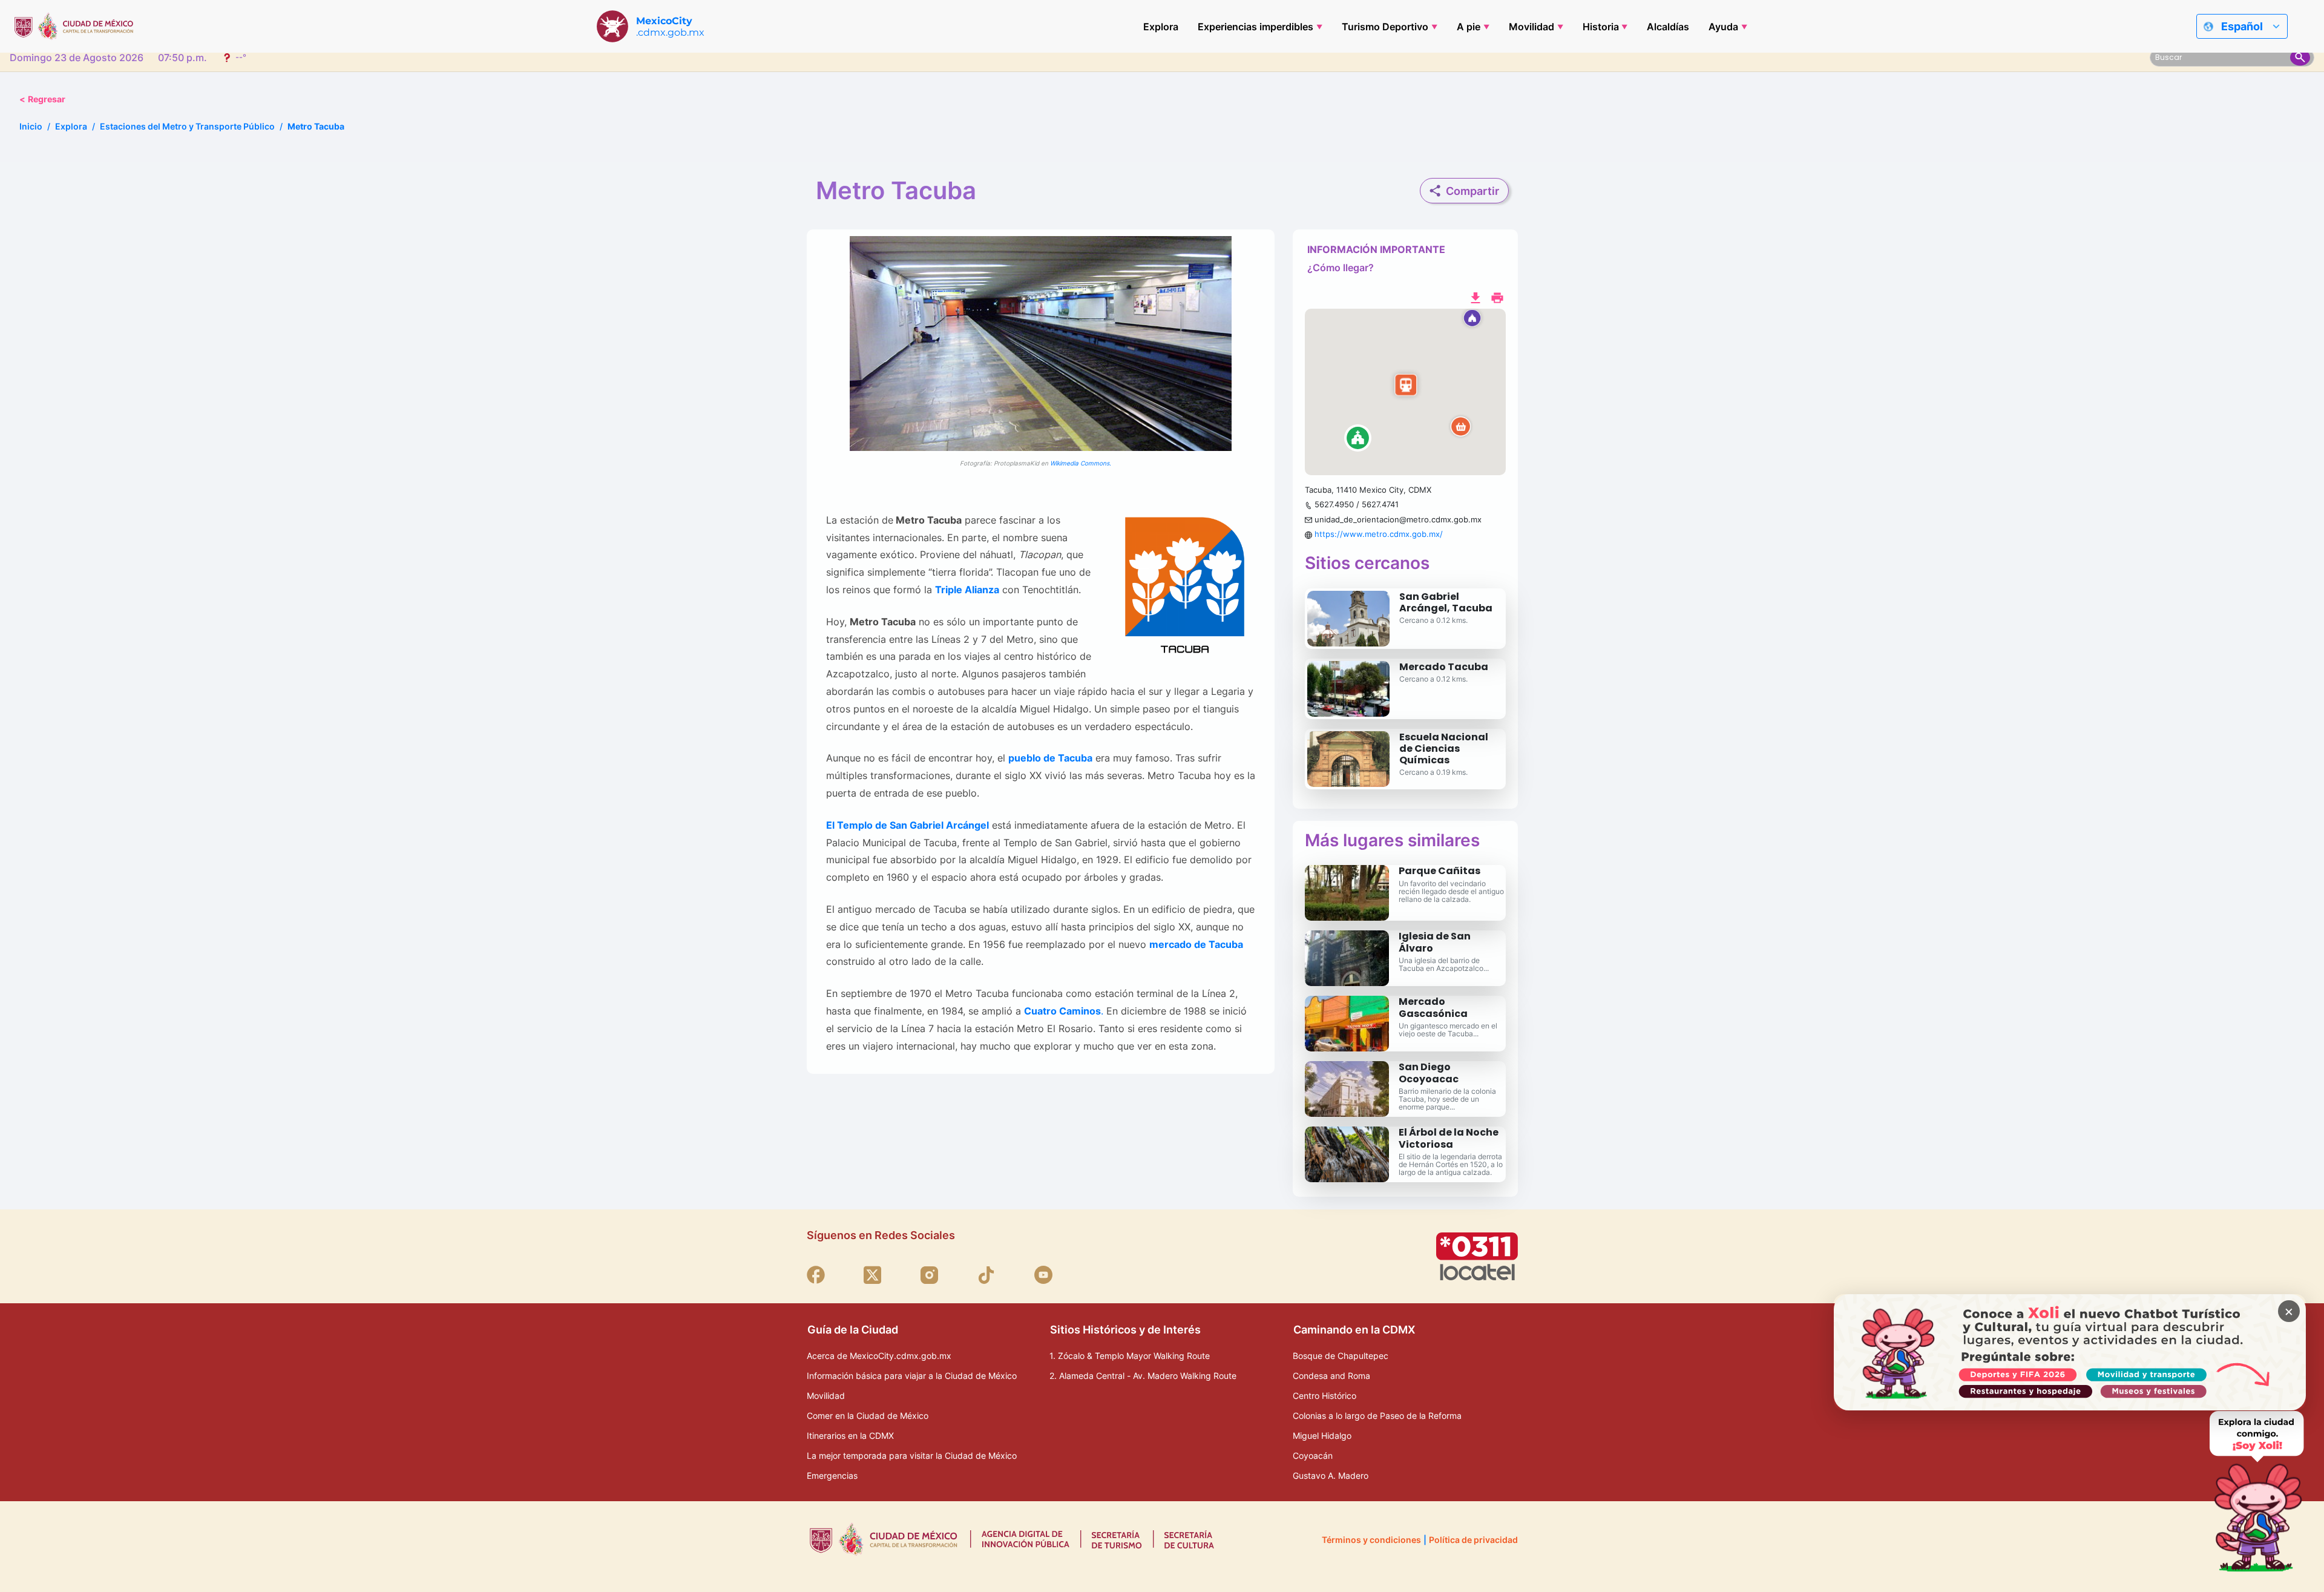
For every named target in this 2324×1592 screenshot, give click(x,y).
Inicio (31, 126)
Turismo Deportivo (1385, 27)
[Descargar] (1475, 297)
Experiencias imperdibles (1256, 27)
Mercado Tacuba (1444, 667)
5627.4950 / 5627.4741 (1357, 504)
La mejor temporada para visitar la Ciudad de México (912, 1455)
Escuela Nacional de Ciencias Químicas (1444, 748)
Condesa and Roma (1331, 1376)
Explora (1161, 27)
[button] (1405, 392)
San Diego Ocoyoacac (1429, 1073)
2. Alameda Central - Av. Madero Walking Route (1143, 1376)
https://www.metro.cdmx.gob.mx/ (1379, 534)
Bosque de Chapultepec (1341, 1356)
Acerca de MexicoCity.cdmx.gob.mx (879, 1356)
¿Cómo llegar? (1341, 268)
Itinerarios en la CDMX (850, 1436)
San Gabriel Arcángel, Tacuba (1446, 602)
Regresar (42, 99)
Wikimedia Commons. (1081, 463)
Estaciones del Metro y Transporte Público (187, 126)
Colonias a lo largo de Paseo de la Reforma (1377, 1416)
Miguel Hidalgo (1322, 1436)
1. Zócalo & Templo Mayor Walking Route (1130, 1356)
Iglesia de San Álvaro (1435, 942)
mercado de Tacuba (1196, 944)
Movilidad (1531, 27)
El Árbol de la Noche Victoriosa (1449, 1138)
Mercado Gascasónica (1433, 1007)
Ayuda (1723, 27)
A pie (1469, 27)
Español (2242, 26)
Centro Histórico (1324, 1396)
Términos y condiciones (1371, 1540)
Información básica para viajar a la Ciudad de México (912, 1376)
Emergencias (832, 1475)
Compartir (1472, 191)
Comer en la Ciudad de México (868, 1416)
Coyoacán (1313, 1455)
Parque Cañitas (1439, 871)
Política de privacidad (1473, 1540)
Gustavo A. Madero (1331, 1475)
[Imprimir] (1497, 297)
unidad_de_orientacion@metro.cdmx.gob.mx (1398, 519)
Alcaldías (1668, 27)
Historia (1601, 27)
